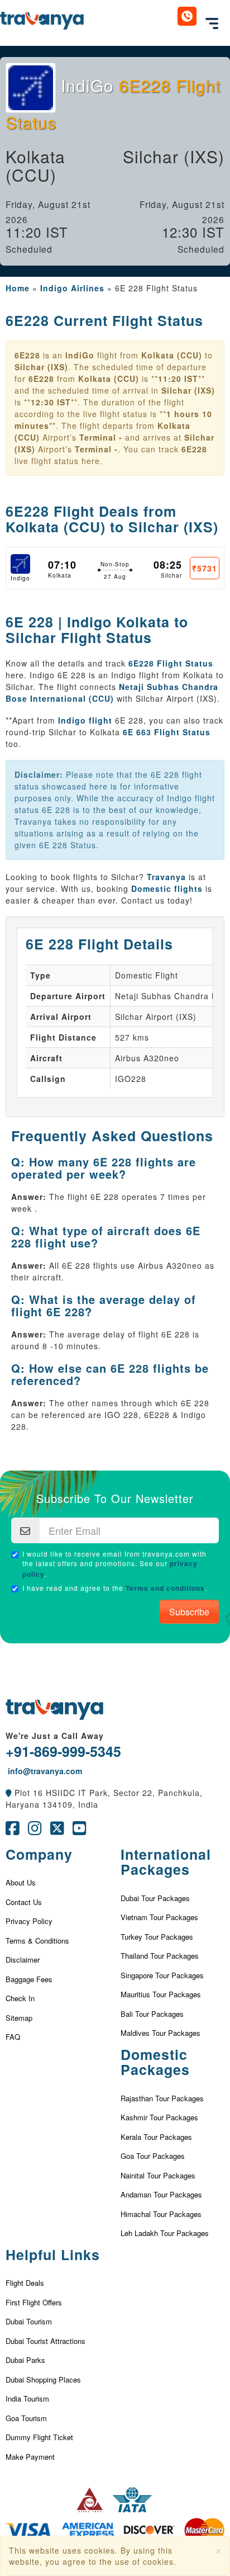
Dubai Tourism (29, 2321)
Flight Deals (25, 2283)
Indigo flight (85, 720)
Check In (20, 1998)
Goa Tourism (26, 2418)
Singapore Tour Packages (162, 1975)
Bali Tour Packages (152, 2014)
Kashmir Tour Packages (159, 2117)
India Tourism (27, 2398)
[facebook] (13, 1831)
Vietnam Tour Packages (159, 1917)
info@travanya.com (44, 1771)
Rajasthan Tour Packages (162, 2098)
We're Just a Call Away (55, 1736)
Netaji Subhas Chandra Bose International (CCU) (112, 693)
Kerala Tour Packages (156, 2137)
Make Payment (30, 2457)
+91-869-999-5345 (63, 1751)
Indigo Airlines (72, 288)
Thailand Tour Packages (160, 1956)
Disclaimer (23, 1960)
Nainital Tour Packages (158, 2175)
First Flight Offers (34, 2302)
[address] (9, 1793)
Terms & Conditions (37, 1941)
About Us (21, 1882)
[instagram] (35, 1831)
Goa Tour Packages (153, 2156)
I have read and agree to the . (115, 1588)
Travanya (166, 877)
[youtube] (80, 1831)
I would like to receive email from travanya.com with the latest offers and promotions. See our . (114, 1564)
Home (18, 288)
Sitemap (19, 2018)
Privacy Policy (29, 1921)
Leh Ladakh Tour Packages (165, 2233)
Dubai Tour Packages (155, 1898)
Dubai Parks (25, 2360)
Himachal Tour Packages (161, 2214)
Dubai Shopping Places (43, 2379)
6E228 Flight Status (171, 663)
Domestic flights (167, 888)
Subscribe (189, 1612)
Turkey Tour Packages (157, 1937)
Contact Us (24, 1902)
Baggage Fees (29, 1979)
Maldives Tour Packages (160, 2033)
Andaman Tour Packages (161, 2194)
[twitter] (57, 1831)
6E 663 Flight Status (167, 732)
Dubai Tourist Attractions (45, 2341)
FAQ (13, 2037)
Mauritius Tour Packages (161, 1994)
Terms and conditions (165, 1588)
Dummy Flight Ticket (39, 2437)
